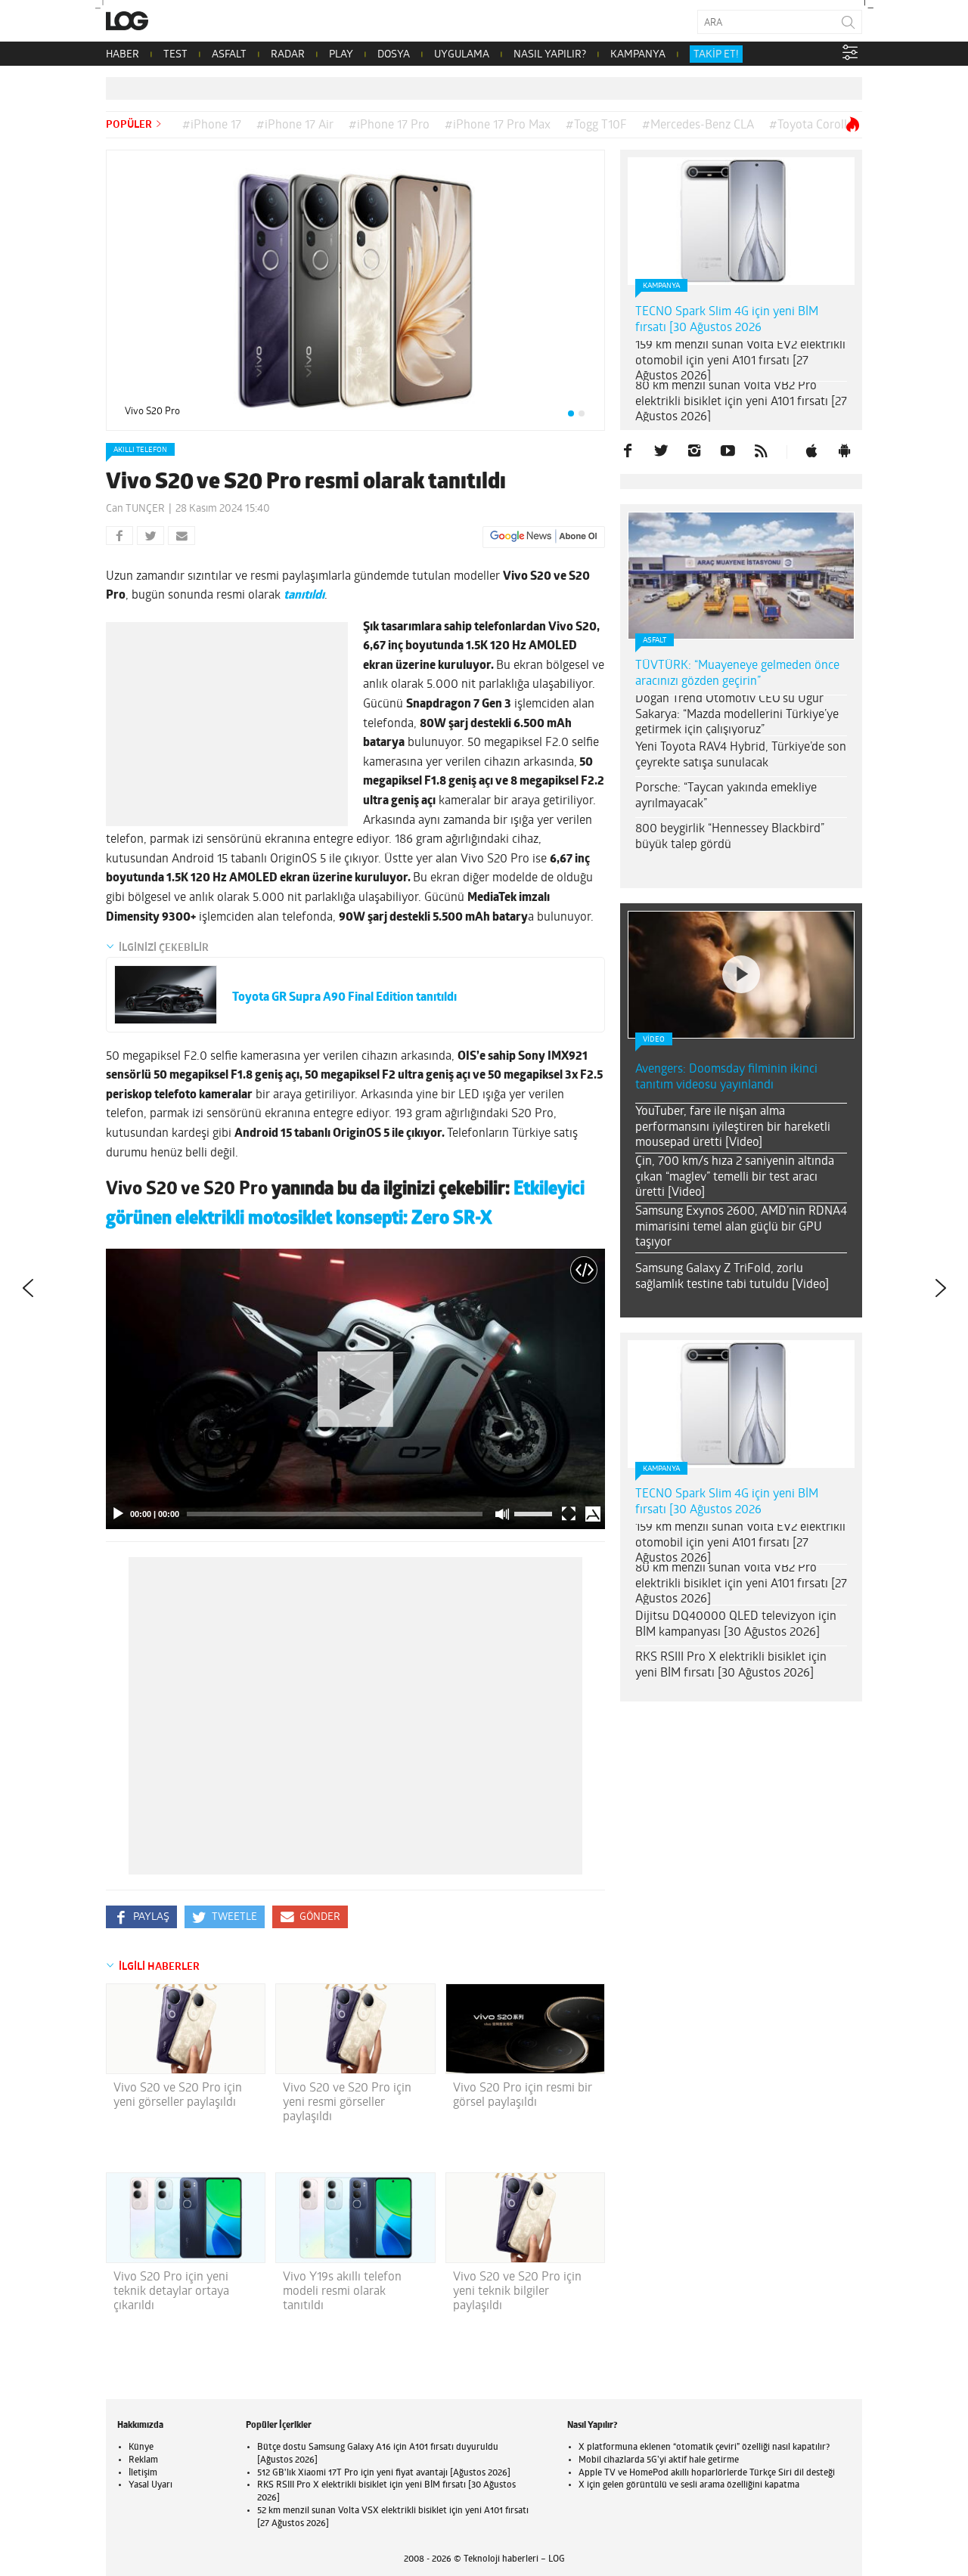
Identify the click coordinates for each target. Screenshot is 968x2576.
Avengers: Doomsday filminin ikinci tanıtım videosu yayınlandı (726, 1077)
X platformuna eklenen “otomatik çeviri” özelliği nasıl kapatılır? (704, 2448)
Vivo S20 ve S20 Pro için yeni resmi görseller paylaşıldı (347, 2103)
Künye (141, 2448)
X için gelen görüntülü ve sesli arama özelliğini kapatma (689, 2485)
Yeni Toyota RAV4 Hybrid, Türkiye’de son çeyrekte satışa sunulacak (741, 755)
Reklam (143, 2460)
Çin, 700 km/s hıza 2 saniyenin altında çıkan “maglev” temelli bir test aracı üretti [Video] (735, 1178)
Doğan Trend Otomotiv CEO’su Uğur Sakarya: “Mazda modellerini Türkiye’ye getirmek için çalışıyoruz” (737, 715)
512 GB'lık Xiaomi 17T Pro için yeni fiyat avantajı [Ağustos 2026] (384, 2473)
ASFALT (229, 55)
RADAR (288, 55)
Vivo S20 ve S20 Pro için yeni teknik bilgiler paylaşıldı (517, 2292)
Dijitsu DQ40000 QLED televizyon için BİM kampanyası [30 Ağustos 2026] (736, 1625)
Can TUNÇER (135, 509)
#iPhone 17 (212, 125)
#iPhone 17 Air (295, 125)
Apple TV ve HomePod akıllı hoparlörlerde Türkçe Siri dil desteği (707, 2473)
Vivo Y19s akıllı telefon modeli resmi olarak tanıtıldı (342, 2292)
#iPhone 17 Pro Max (498, 125)
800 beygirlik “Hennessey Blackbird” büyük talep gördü (730, 837)
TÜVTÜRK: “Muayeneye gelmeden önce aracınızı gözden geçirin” (737, 674)
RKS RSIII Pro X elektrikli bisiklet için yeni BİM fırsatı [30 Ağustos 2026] (731, 1666)
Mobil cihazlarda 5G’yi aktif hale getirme (659, 2460)
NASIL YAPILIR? (550, 55)
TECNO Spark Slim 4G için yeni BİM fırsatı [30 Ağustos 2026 (727, 320)
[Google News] (544, 537)
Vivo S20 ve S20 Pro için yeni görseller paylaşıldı (178, 2096)
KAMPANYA (638, 55)
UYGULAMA (462, 55)
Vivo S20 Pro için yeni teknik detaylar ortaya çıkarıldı (171, 2292)
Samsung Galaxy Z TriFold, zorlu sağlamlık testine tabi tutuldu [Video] (732, 1277)
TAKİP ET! (716, 55)
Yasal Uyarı (150, 2485)
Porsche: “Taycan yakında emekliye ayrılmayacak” (726, 796)
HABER (123, 55)
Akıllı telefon (140, 450)
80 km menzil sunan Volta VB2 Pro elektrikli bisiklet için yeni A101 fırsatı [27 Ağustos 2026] (741, 402)
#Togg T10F (596, 125)
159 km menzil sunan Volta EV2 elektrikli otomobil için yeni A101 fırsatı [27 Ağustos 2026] (740, 361)
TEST (175, 55)
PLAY (341, 55)
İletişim (143, 2473)
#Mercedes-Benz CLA (698, 125)
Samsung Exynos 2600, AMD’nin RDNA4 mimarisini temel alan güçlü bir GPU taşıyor (741, 1228)
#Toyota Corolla (811, 125)
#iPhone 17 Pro (389, 125)
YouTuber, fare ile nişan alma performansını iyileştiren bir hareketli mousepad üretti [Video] (733, 1128)
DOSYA (394, 55)
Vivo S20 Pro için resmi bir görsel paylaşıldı (523, 2096)
